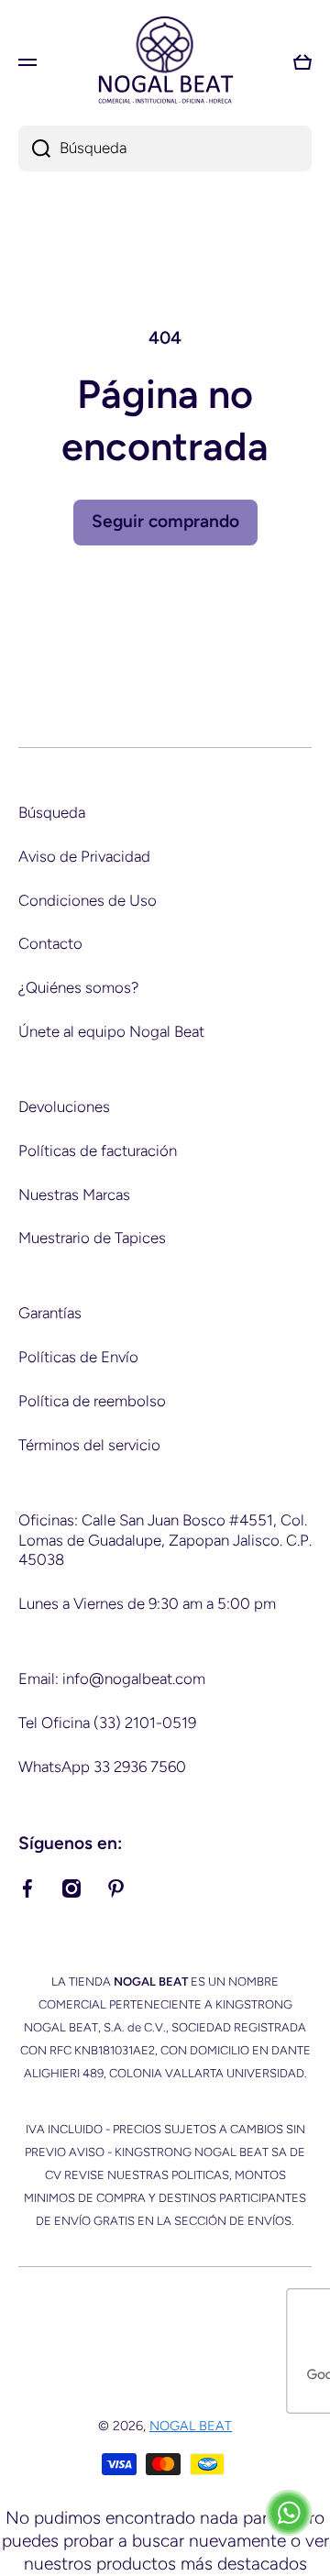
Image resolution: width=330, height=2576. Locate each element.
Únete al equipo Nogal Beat (111, 1031)
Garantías (50, 1313)
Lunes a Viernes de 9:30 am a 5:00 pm (147, 1603)
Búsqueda (52, 812)
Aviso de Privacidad (84, 856)
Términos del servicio (89, 1445)
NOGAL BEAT (191, 2426)
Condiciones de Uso (88, 900)
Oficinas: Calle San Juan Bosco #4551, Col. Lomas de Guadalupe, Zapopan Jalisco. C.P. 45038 (165, 1540)
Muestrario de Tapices (92, 1238)
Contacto (50, 943)
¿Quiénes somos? (78, 987)
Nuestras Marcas (74, 1194)
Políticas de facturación (98, 1150)
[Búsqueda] (34, 149)
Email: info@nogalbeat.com (112, 1679)
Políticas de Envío (78, 1357)
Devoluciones (64, 1106)
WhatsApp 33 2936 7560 (102, 1767)
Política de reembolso (92, 1401)
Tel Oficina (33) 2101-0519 (107, 1723)
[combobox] (165, 149)
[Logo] (165, 62)
